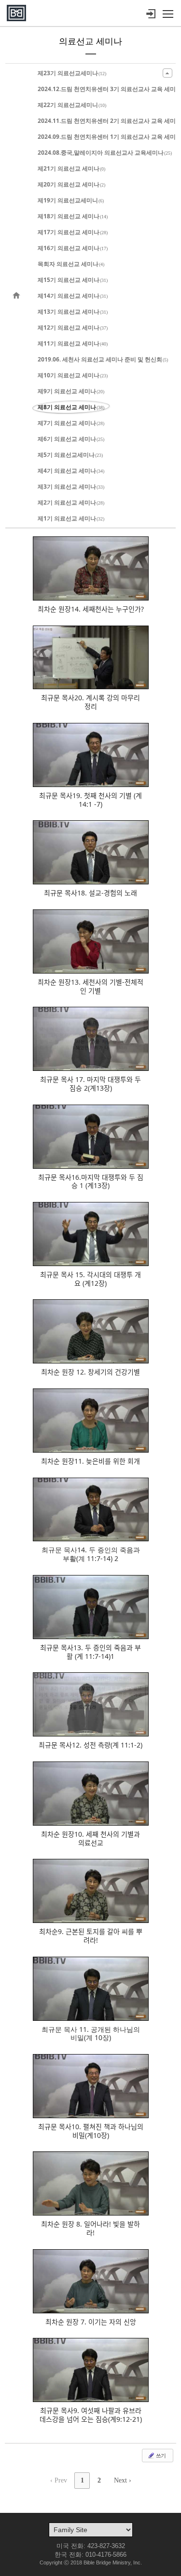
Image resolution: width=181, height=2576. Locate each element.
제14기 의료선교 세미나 (73, 296)
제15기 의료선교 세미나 (73, 280)
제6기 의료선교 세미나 (71, 439)
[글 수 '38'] (18, 296)
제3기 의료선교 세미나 (71, 487)
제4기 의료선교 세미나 (71, 471)
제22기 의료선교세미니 (72, 105)
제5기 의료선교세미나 (70, 455)
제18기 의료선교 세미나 (73, 216)
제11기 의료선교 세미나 (73, 343)
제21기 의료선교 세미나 (71, 168)
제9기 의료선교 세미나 (71, 391)
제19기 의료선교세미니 (71, 200)
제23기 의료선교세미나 (72, 73)
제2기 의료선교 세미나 (71, 502)
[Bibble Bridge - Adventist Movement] (16, 13)
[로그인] (151, 14)
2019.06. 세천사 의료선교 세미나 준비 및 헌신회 (103, 359)
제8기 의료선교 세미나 (71, 407)
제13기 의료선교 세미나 (73, 312)
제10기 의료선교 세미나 (73, 375)
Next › (123, 2480)
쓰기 (160, 2455)
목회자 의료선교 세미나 (71, 264)
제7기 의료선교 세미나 (71, 423)
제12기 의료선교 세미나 (73, 327)
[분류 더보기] (167, 73)
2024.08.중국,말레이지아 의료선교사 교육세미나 (105, 153)
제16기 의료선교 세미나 (73, 248)
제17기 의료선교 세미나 (73, 232)
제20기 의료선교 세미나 (71, 184)
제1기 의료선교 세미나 (71, 518)
